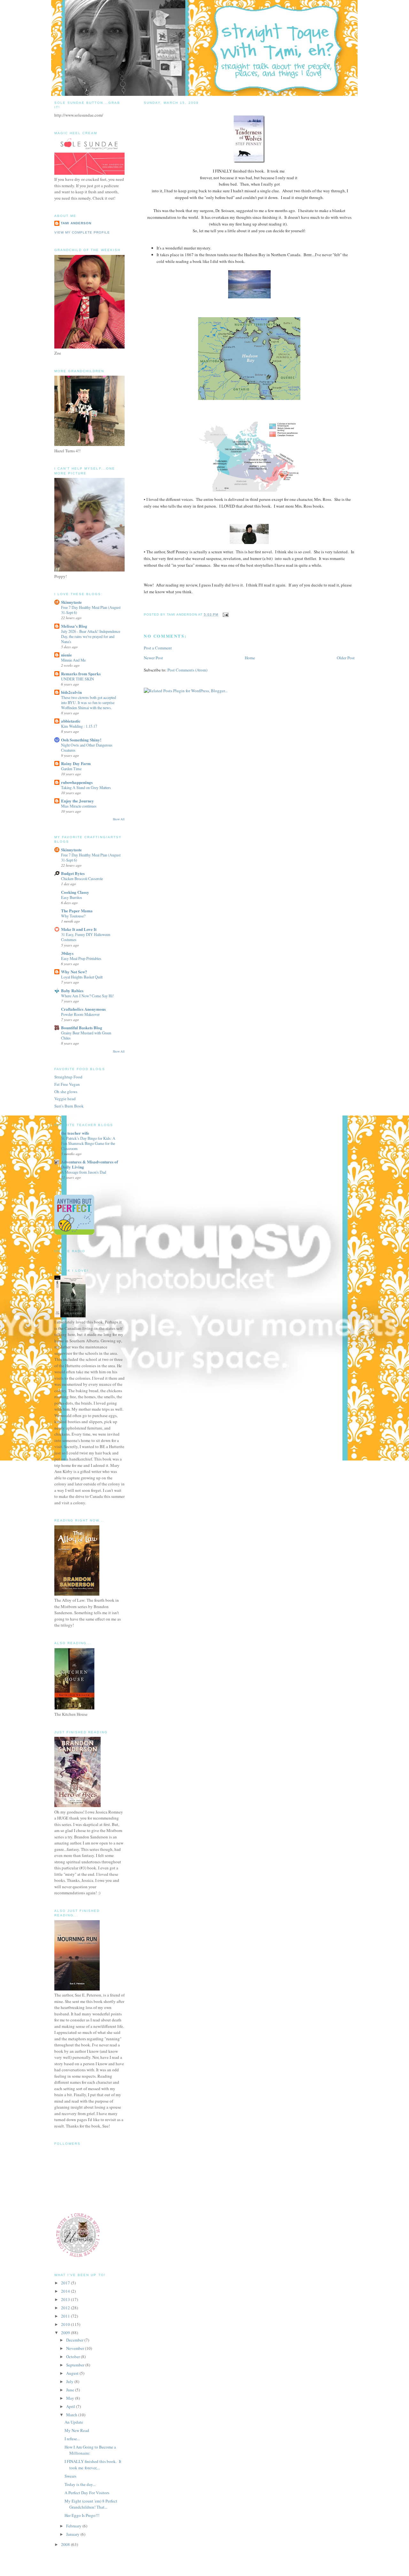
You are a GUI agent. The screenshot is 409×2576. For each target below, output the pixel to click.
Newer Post (153, 658)
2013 (66, 2299)
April (71, 2406)
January (73, 2534)
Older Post (346, 658)
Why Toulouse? (73, 916)
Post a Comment (158, 648)
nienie (66, 655)
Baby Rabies (72, 990)
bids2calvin (71, 692)
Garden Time (71, 769)
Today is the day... (80, 2484)
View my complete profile (82, 232)
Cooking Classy (75, 892)
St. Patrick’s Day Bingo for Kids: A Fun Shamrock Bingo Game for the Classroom (88, 1143)
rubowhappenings (77, 782)
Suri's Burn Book (69, 1106)
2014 (66, 2291)
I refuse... (72, 2439)
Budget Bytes (73, 873)
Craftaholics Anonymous (83, 1009)
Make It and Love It (79, 929)
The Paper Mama (77, 911)
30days (67, 953)
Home (250, 658)
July (70, 2381)
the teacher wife (75, 1133)
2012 (66, 2308)
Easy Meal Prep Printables (81, 958)
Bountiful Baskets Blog (82, 1027)
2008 (66, 2544)
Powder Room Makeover (80, 1014)
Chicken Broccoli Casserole (82, 878)
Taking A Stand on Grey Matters (86, 787)
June (71, 2390)
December (75, 2340)
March (72, 2415)
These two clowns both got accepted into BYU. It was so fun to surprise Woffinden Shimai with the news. (89, 702)
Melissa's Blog (74, 626)
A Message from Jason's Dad (84, 1172)
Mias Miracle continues (79, 806)
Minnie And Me (73, 660)
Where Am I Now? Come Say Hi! (87, 996)
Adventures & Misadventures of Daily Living (89, 1164)
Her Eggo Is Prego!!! (82, 2515)
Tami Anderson (76, 223)
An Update (74, 2422)
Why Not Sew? (74, 972)
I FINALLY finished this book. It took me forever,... (93, 2465)
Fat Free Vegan (67, 1084)
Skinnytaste (71, 602)
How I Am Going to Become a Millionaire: (90, 2450)
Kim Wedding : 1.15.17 (79, 726)
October (73, 2357)
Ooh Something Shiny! (81, 740)
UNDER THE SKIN (77, 679)
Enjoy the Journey (77, 801)
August (73, 2373)
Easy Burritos (72, 897)
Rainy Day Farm (76, 763)
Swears (70, 2476)
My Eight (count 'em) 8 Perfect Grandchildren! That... (91, 2504)
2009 (66, 2333)
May (71, 2398)
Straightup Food (68, 1077)
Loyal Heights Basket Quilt (82, 977)
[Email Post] (225, 614)
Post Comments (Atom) (187, 670)
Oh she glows (66, 1092)
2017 (66, 2283)
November (76, 2348)
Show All (119, 819)
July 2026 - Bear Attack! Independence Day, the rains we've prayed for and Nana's (91, 636)
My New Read (77, 2430)
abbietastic (71, 721)
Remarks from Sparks (81, 674)
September (76, 2365)
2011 (66, 2316)
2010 (66, 2324)
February (74, 2526)
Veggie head (65, 1099)
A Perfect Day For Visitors (87, 2493)
